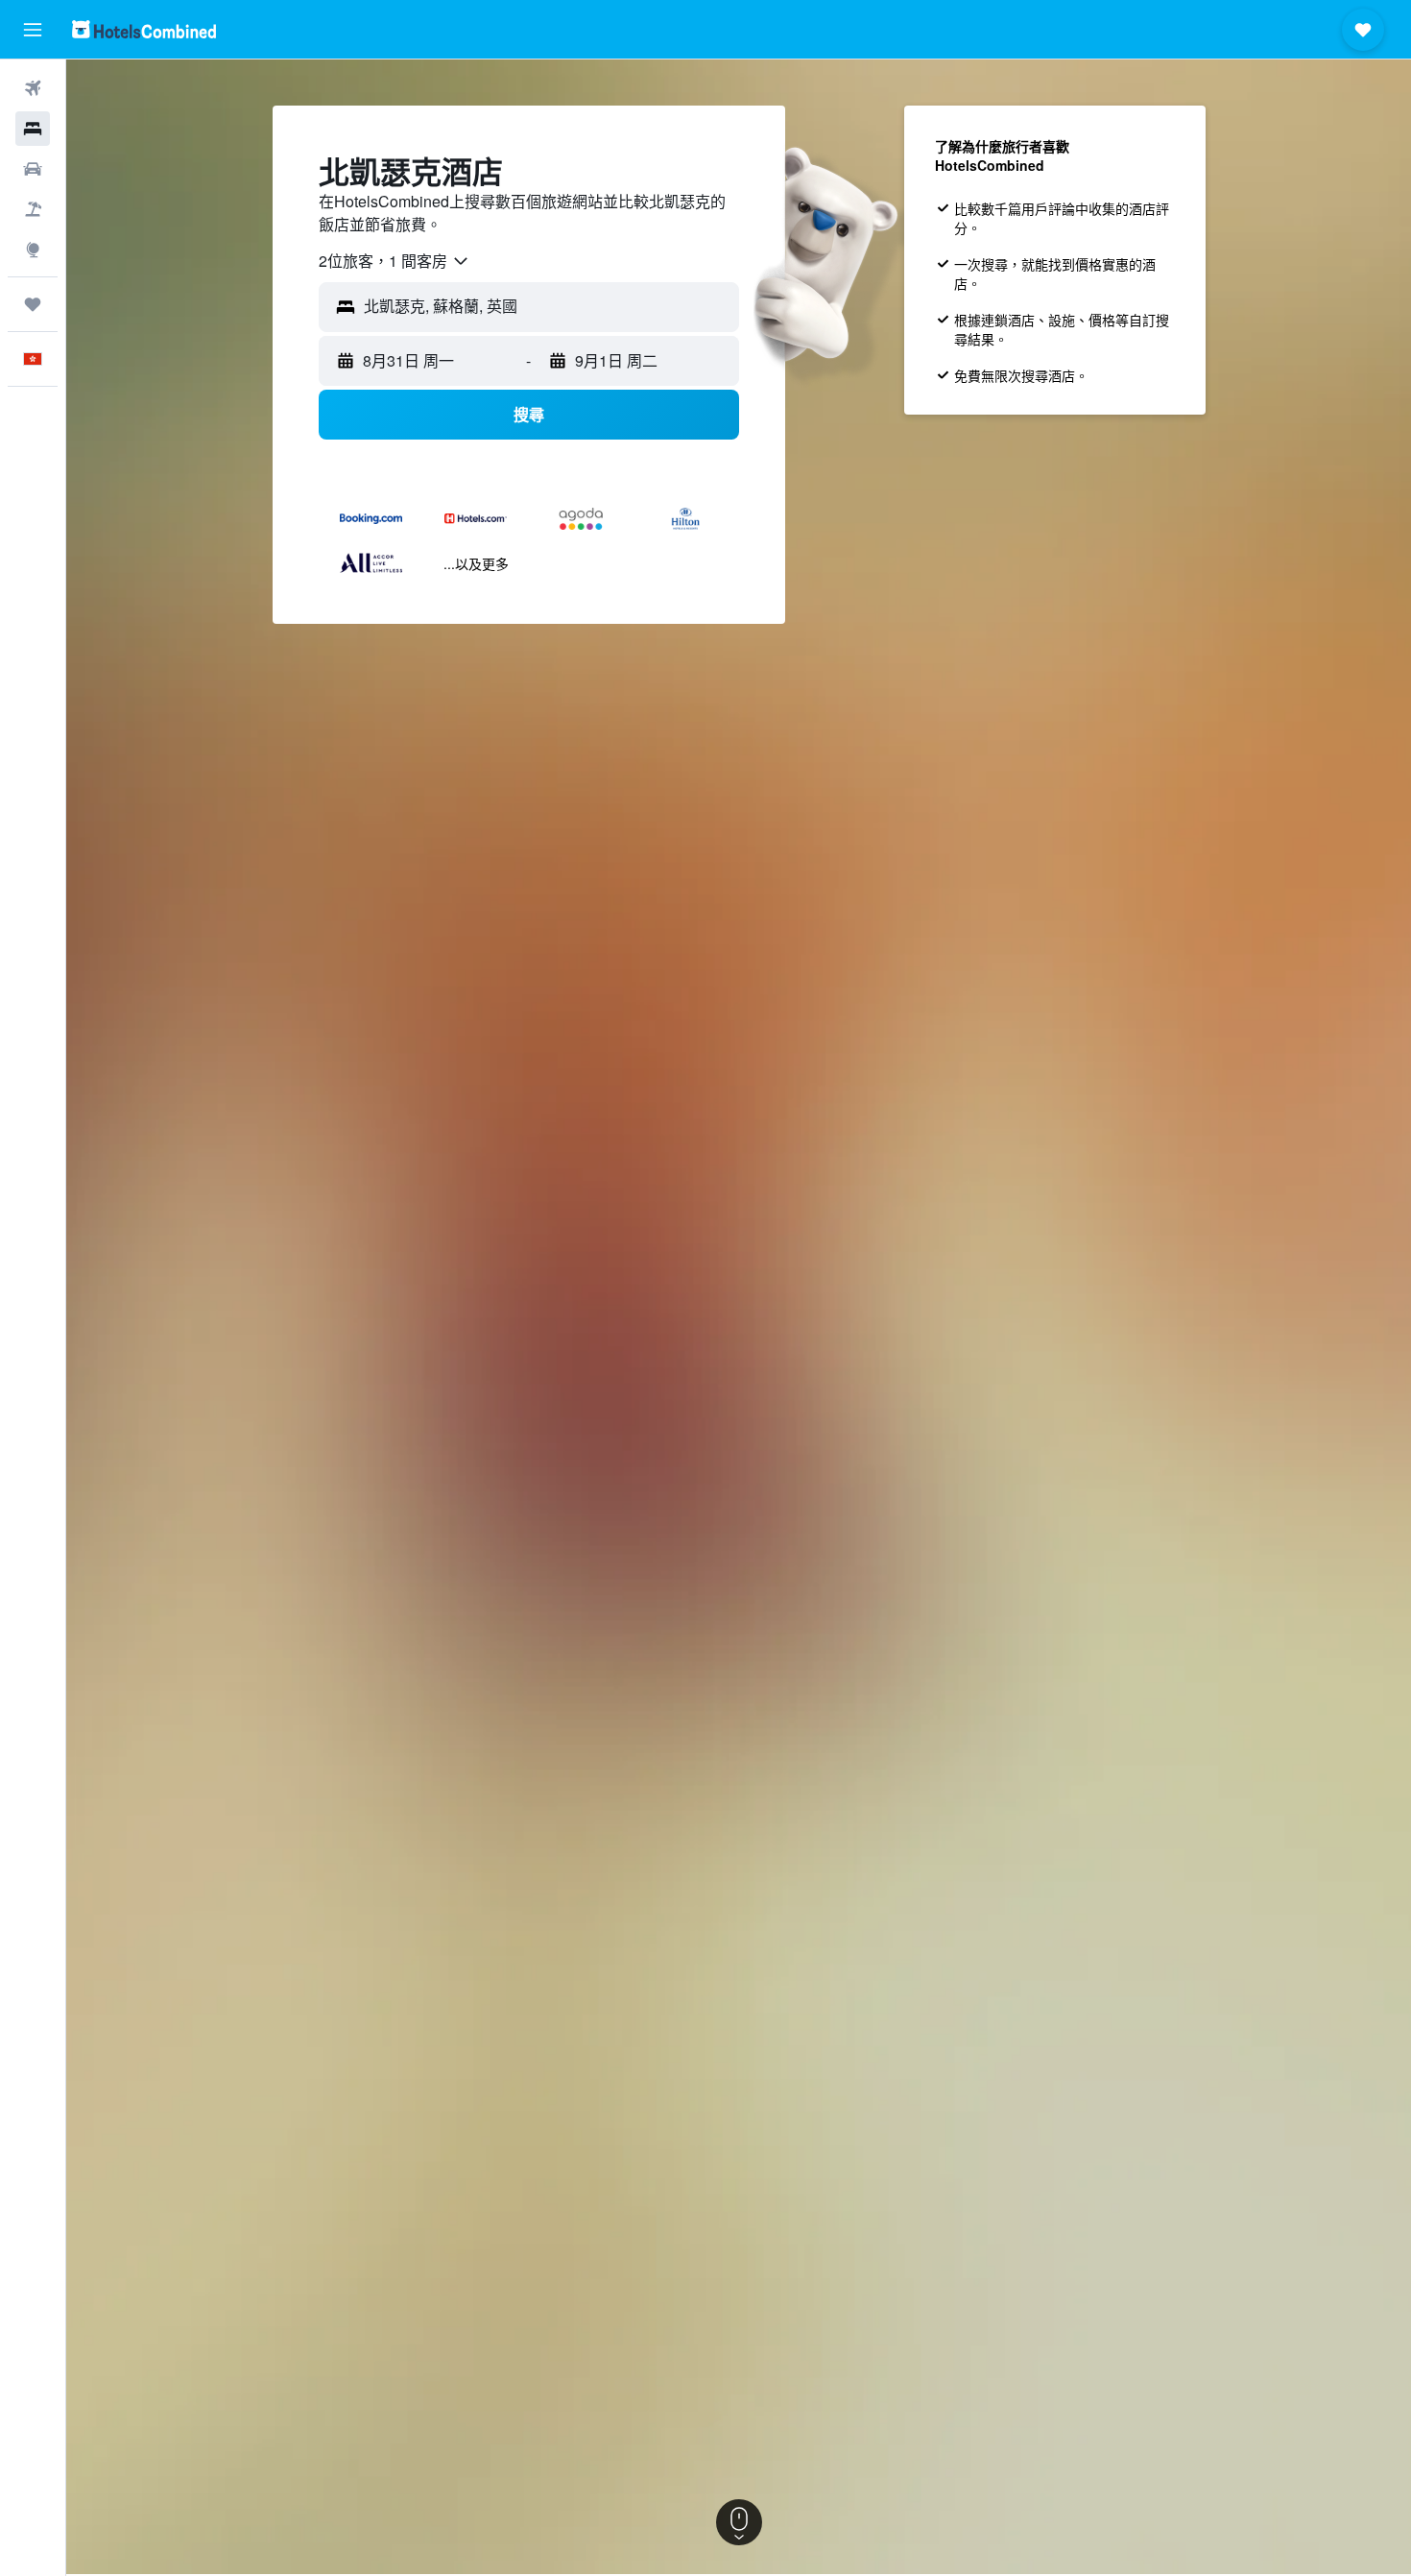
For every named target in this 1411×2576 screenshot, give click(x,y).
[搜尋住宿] (33, 129)
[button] (33, 30)
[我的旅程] (33, 304)
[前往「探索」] (33, 250)
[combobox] (395, 261)
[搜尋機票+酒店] (33, 209)
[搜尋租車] (33, 169)
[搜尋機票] (33, 88)
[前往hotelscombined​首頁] (144, 29)
